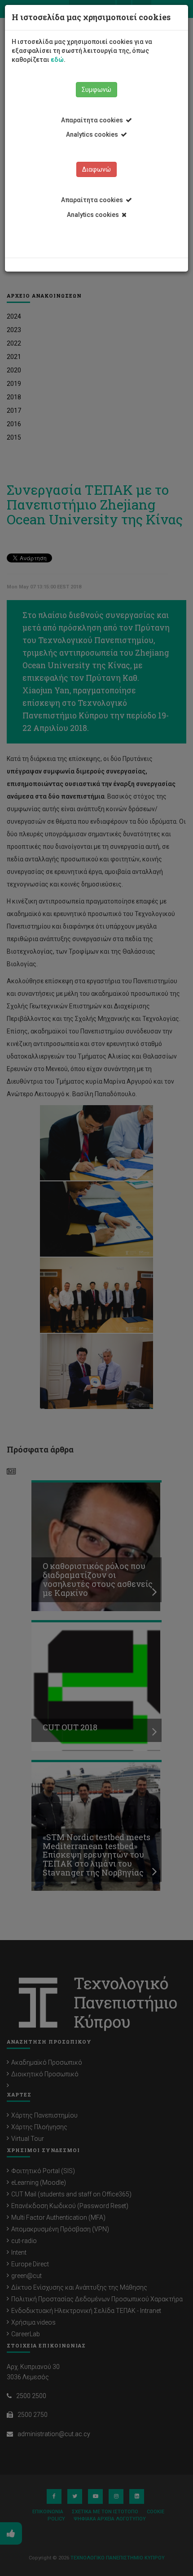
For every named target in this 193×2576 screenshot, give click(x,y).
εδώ (57, 60)
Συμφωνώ (96, 90)
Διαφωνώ (96, 169)
